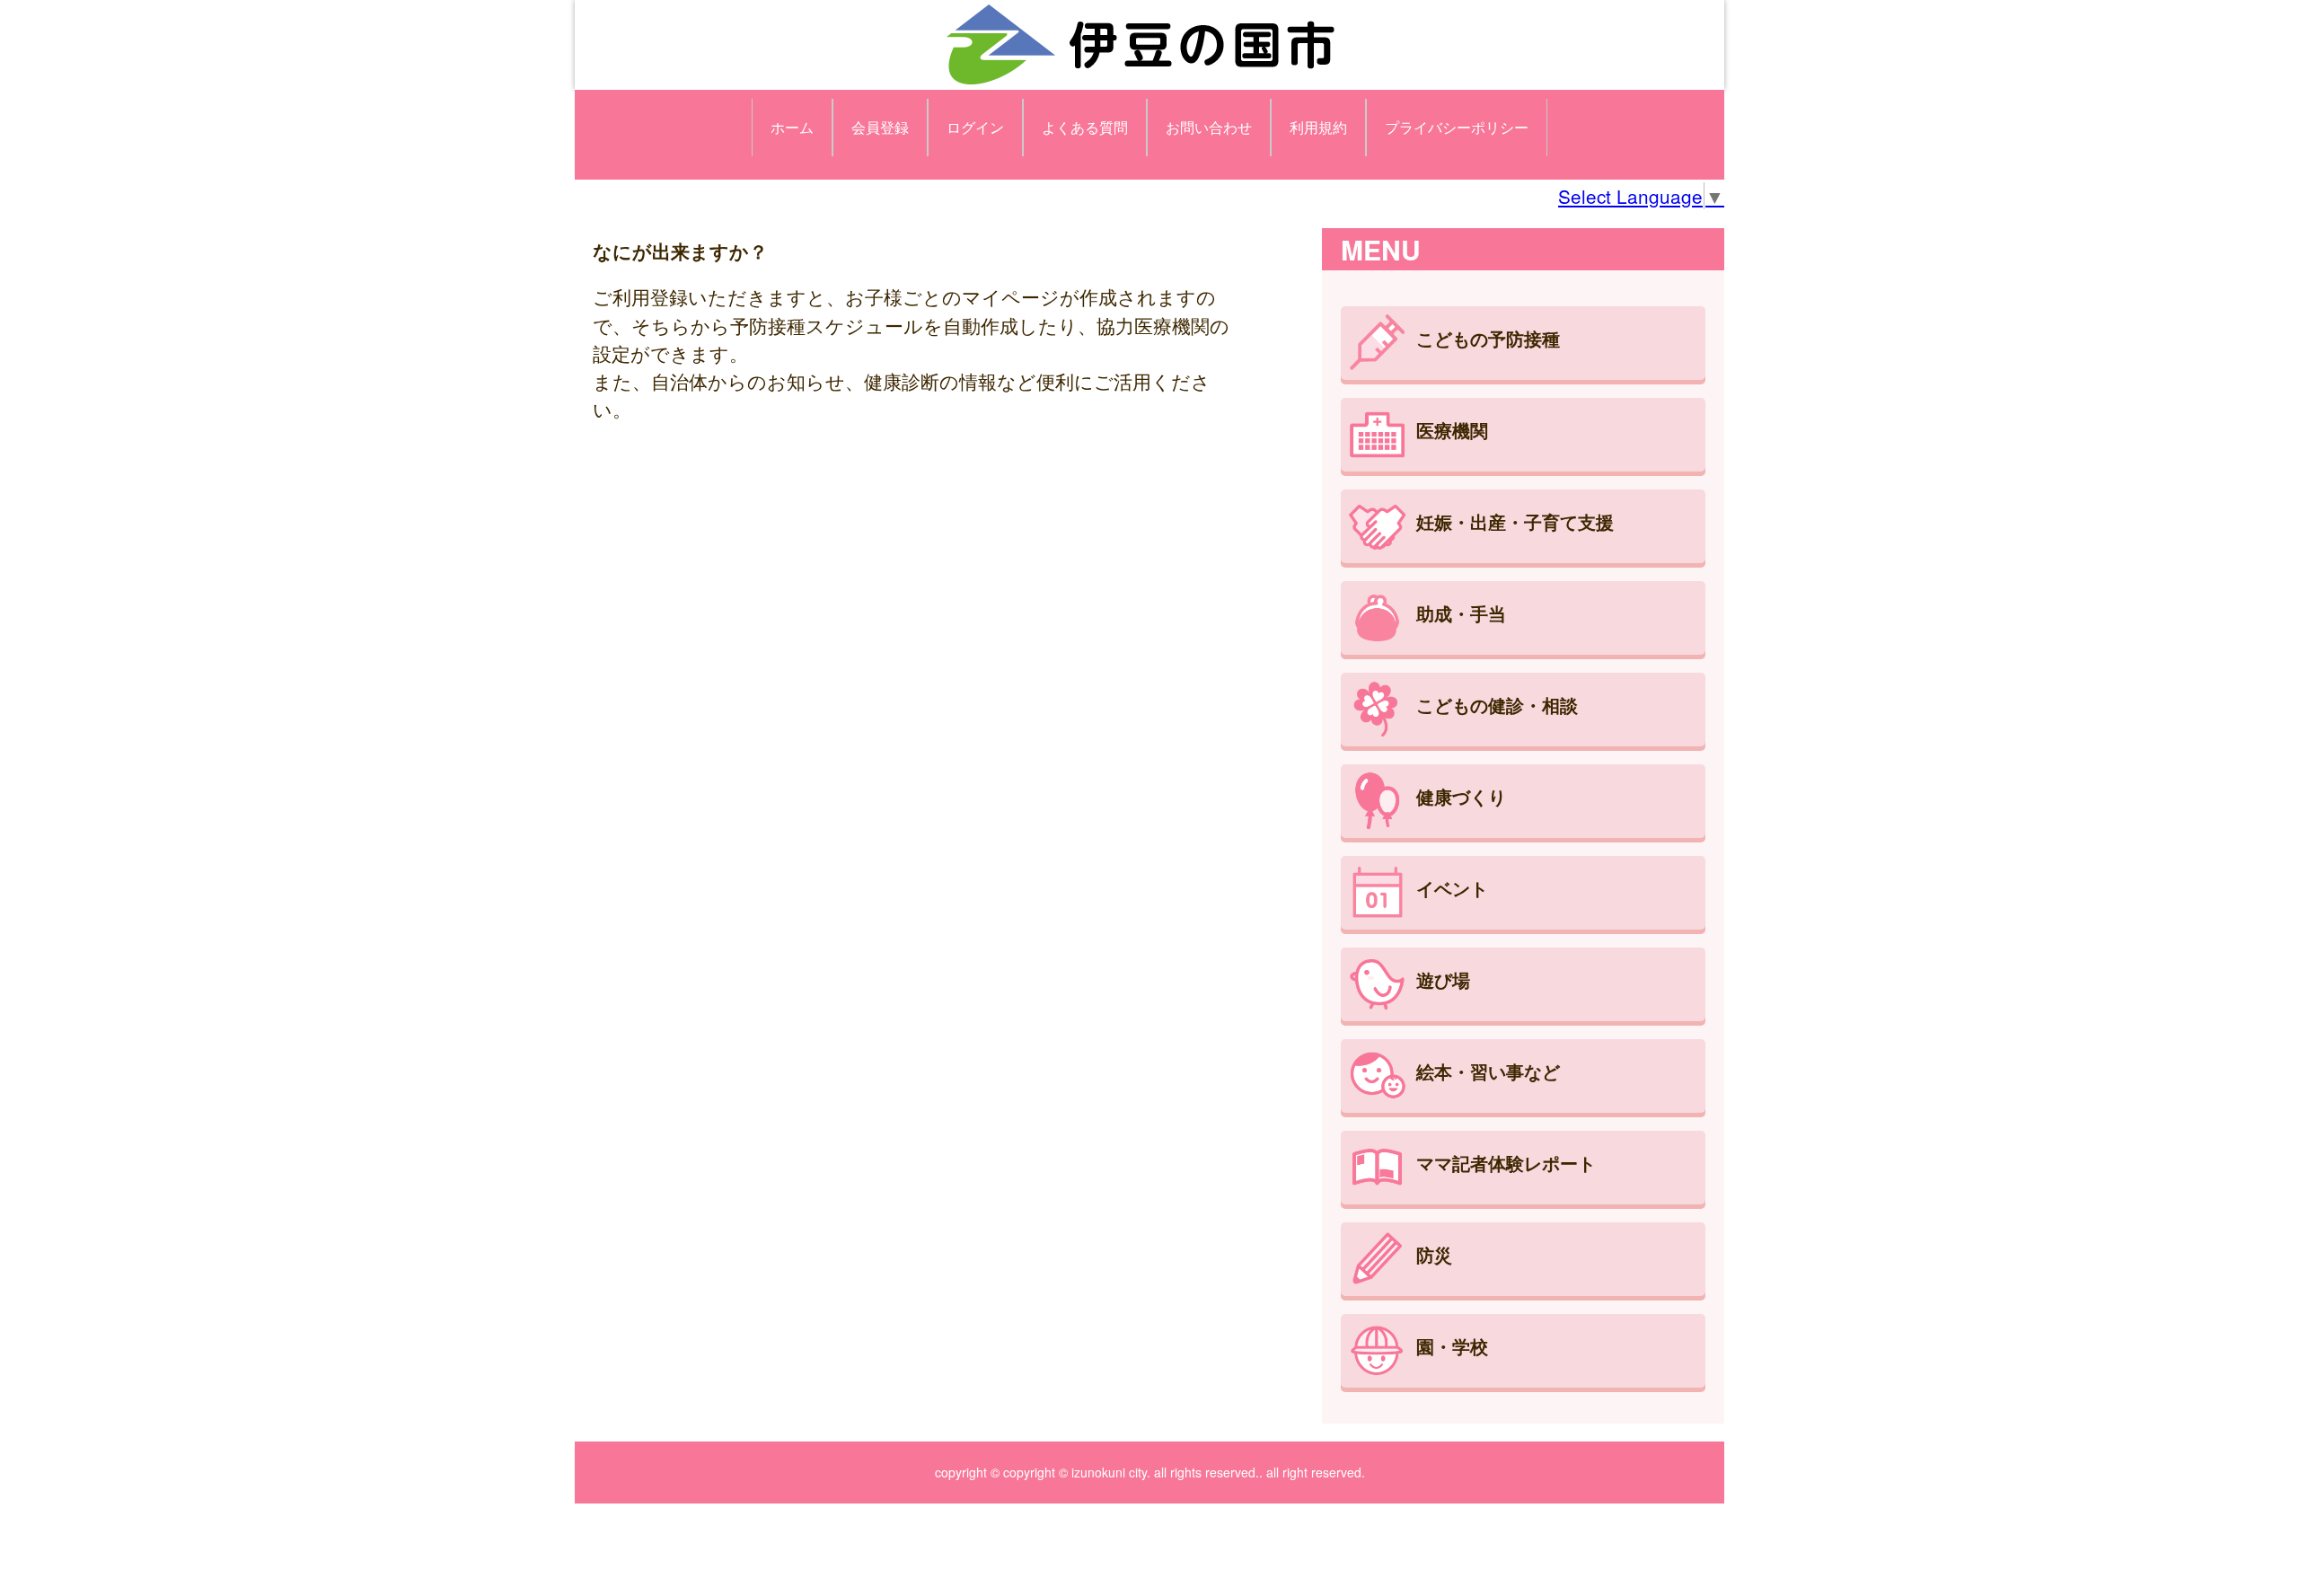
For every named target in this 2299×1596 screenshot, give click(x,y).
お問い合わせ (1209, 127)
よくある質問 (1085, 127)
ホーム (792, 127)
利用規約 (1318, 127)
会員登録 (880, 127)
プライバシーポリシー (1457, 127)
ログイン (975, 127)
